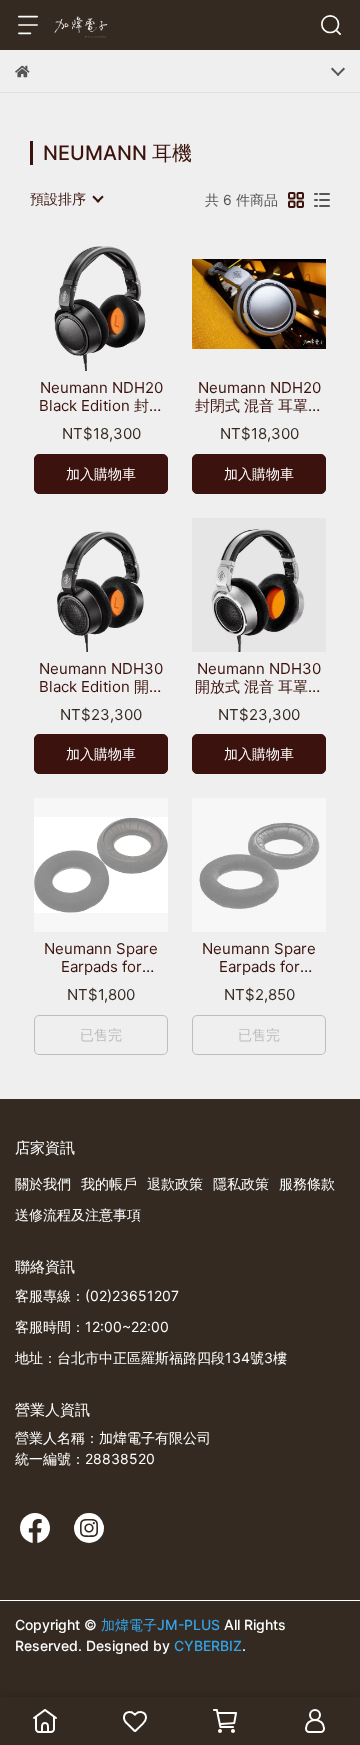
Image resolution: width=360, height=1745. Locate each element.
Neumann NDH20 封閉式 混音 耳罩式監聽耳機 (259, 397)
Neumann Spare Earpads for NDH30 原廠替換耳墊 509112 (259, 958)
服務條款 (307, 1183)
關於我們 (43, 1183)
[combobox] (66, 199)
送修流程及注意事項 (78, 1214)
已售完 (101, 1034)
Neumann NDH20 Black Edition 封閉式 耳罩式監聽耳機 (101, 397)
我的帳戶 (109, 1183)
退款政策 (175, 1183)
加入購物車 (101, 473)
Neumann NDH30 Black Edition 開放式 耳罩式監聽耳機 (101, 678)
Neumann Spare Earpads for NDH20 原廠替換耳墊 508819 (101, 958)
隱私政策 (241, 1183)
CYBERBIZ (208, 1645)
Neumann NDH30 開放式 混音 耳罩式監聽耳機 (259, 678)
